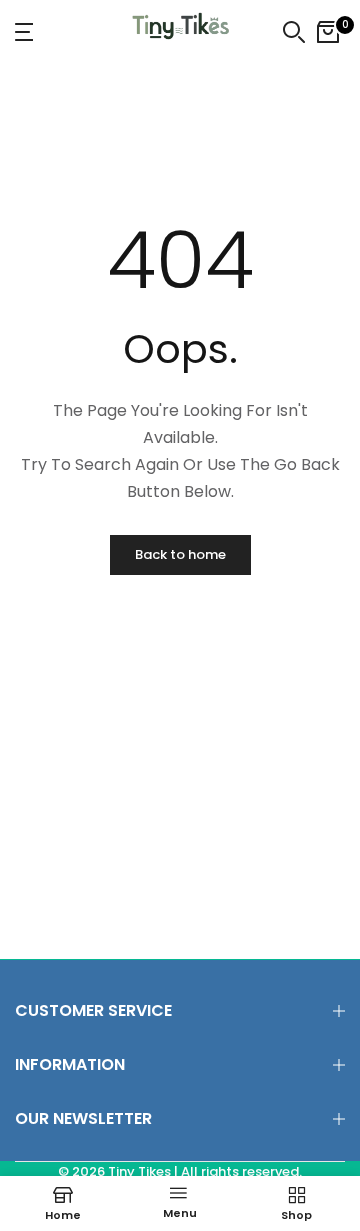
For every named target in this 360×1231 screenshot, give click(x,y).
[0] (328, 32)
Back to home (180, 554)
